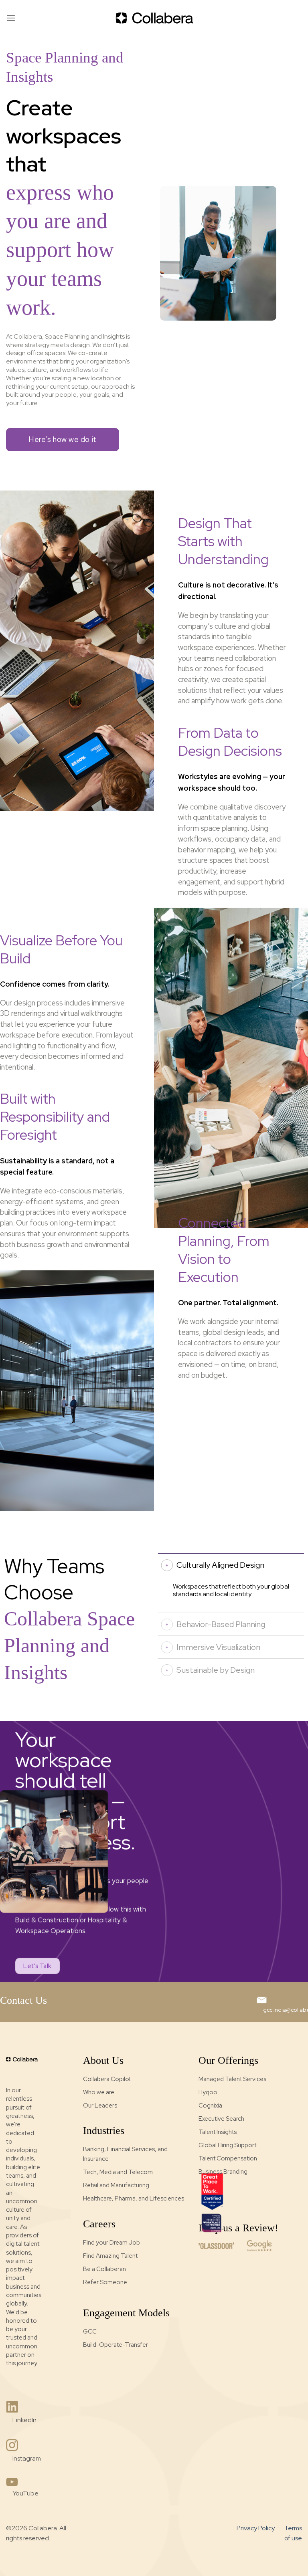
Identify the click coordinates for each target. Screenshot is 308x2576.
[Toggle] (167, 1565)
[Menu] (11, 18)
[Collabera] (154, 18)
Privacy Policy (256, 2528)
